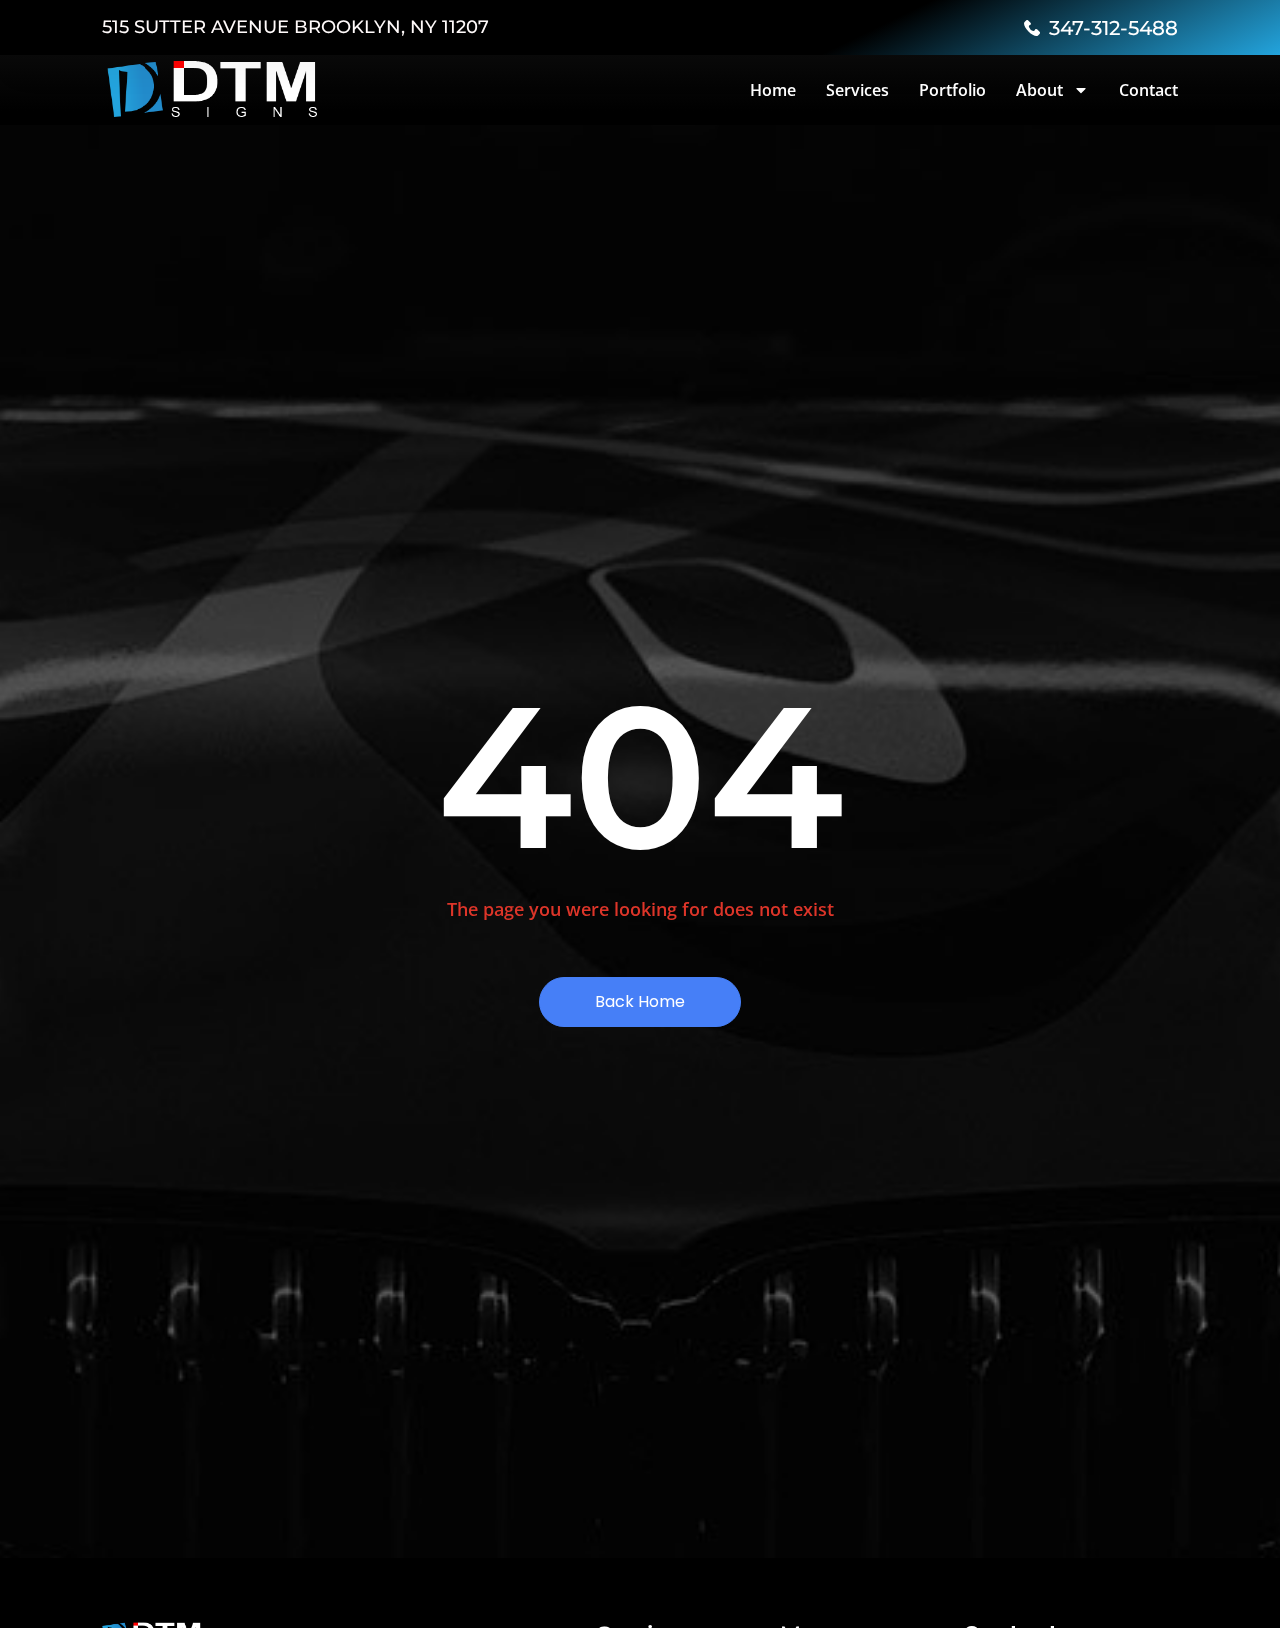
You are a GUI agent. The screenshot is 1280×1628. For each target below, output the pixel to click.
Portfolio (952, 90)
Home (773, 90)
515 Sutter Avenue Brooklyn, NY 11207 (295, 27)
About (1039, 90)
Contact (1148, 90)
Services (857, 90)
